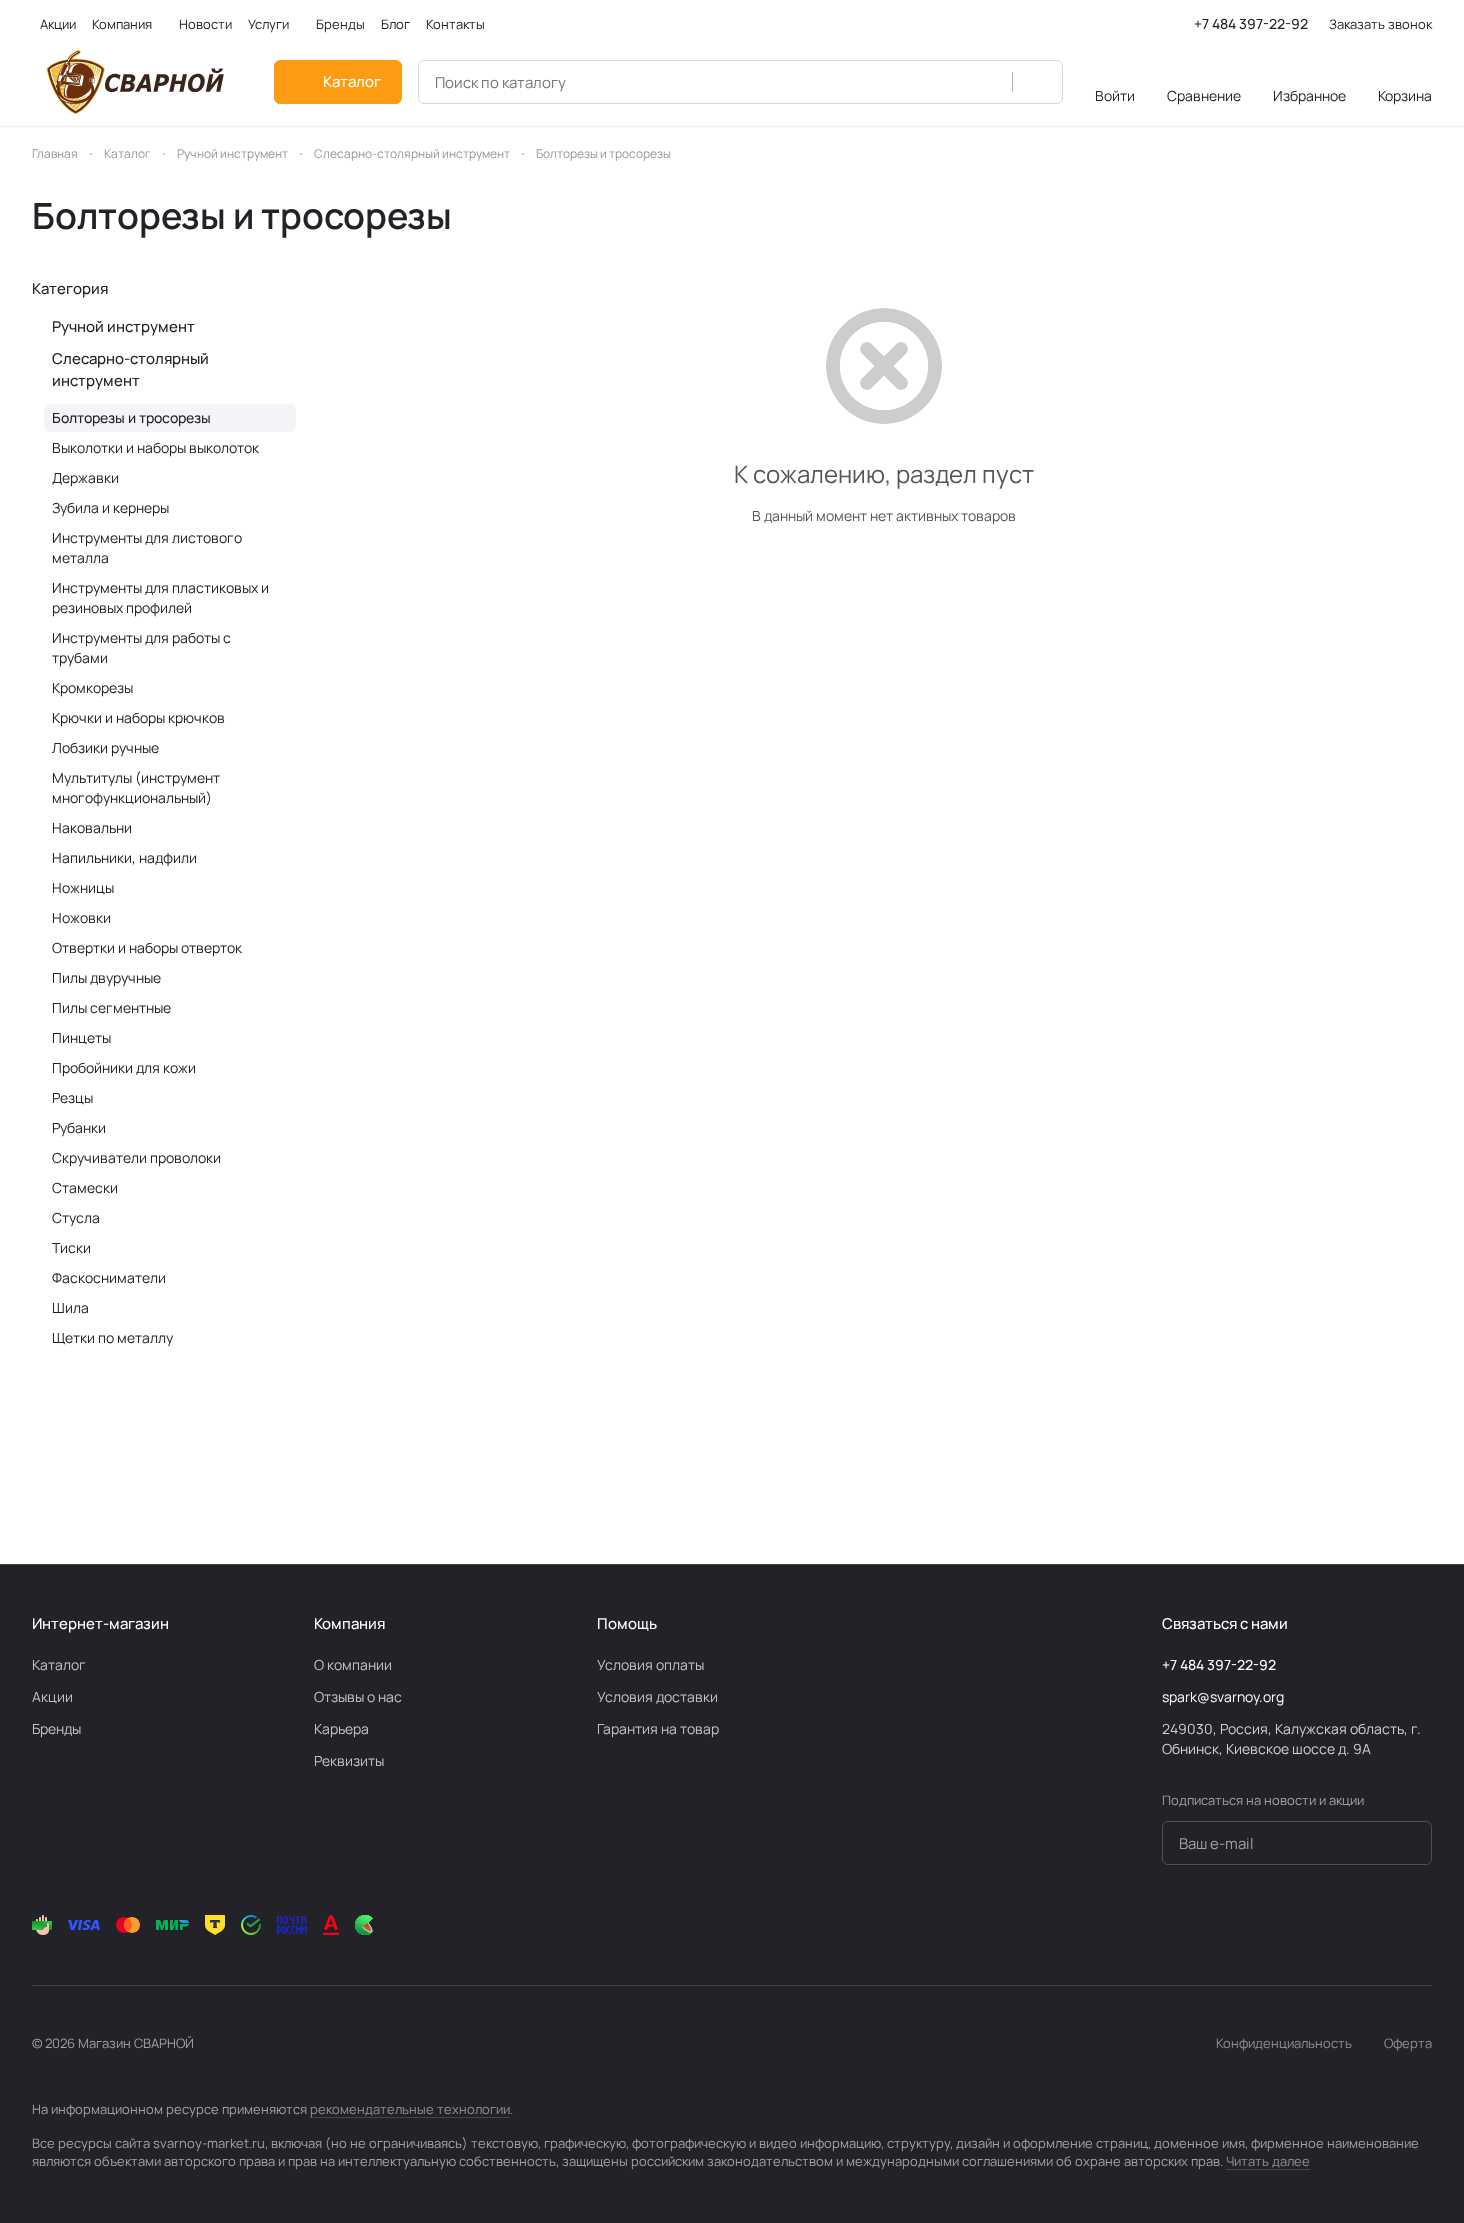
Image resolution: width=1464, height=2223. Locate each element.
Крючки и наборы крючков (138, 717)
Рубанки (79, 1127)
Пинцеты (81, 1037)
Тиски (71, 1247)
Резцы (72, 1097)
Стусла (76, 1217)
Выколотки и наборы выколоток (155, 447)
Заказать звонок (1380, 24)
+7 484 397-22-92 (1251, 23)
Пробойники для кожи (124, 1067)
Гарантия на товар (658, 1728)
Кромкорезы (92, 687)
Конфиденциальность (1284, 2043)
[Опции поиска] (986, 82)
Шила (70, 1307)
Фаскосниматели (109, 1277)
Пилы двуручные (106, 977)
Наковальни (92, 827)
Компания (349, 1623)
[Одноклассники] (1300, 1925)
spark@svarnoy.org (1223, 1696)
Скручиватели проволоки (136, 1157)
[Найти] (1037, 82)
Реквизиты (349, 1760)
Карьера (341, 1728)
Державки (85, 477)
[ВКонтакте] (1220, 1925)
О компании (353, 1664)
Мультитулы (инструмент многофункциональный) (136, 787)
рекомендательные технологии (410, 2109)
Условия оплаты (650, 1664)
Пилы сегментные (111, 1007)
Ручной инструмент (123, 326)
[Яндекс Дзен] (1380, 1925)
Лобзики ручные (105, 747)
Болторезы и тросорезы (131, 417)
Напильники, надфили (124, 857)
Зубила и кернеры (110, 507)
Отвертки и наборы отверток (147, 947)
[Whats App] (1340, 1925)
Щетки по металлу (112, 1337)
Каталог (59, 1664)
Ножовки (81, 917)
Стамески (85, 1187)
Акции (52, 1696)
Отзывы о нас (358, 1696)
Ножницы (83, 887)
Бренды (56, 1728)
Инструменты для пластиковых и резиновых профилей (160, 597)
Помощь (627, 1623)
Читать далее (1268, 2161)
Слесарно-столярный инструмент (130, 369)
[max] (1420, 1925)
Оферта (1408, 2043)
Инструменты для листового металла (147, 547)
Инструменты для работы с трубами (141, 647)
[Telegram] (1260, 1925)
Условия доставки (657, 1696)
